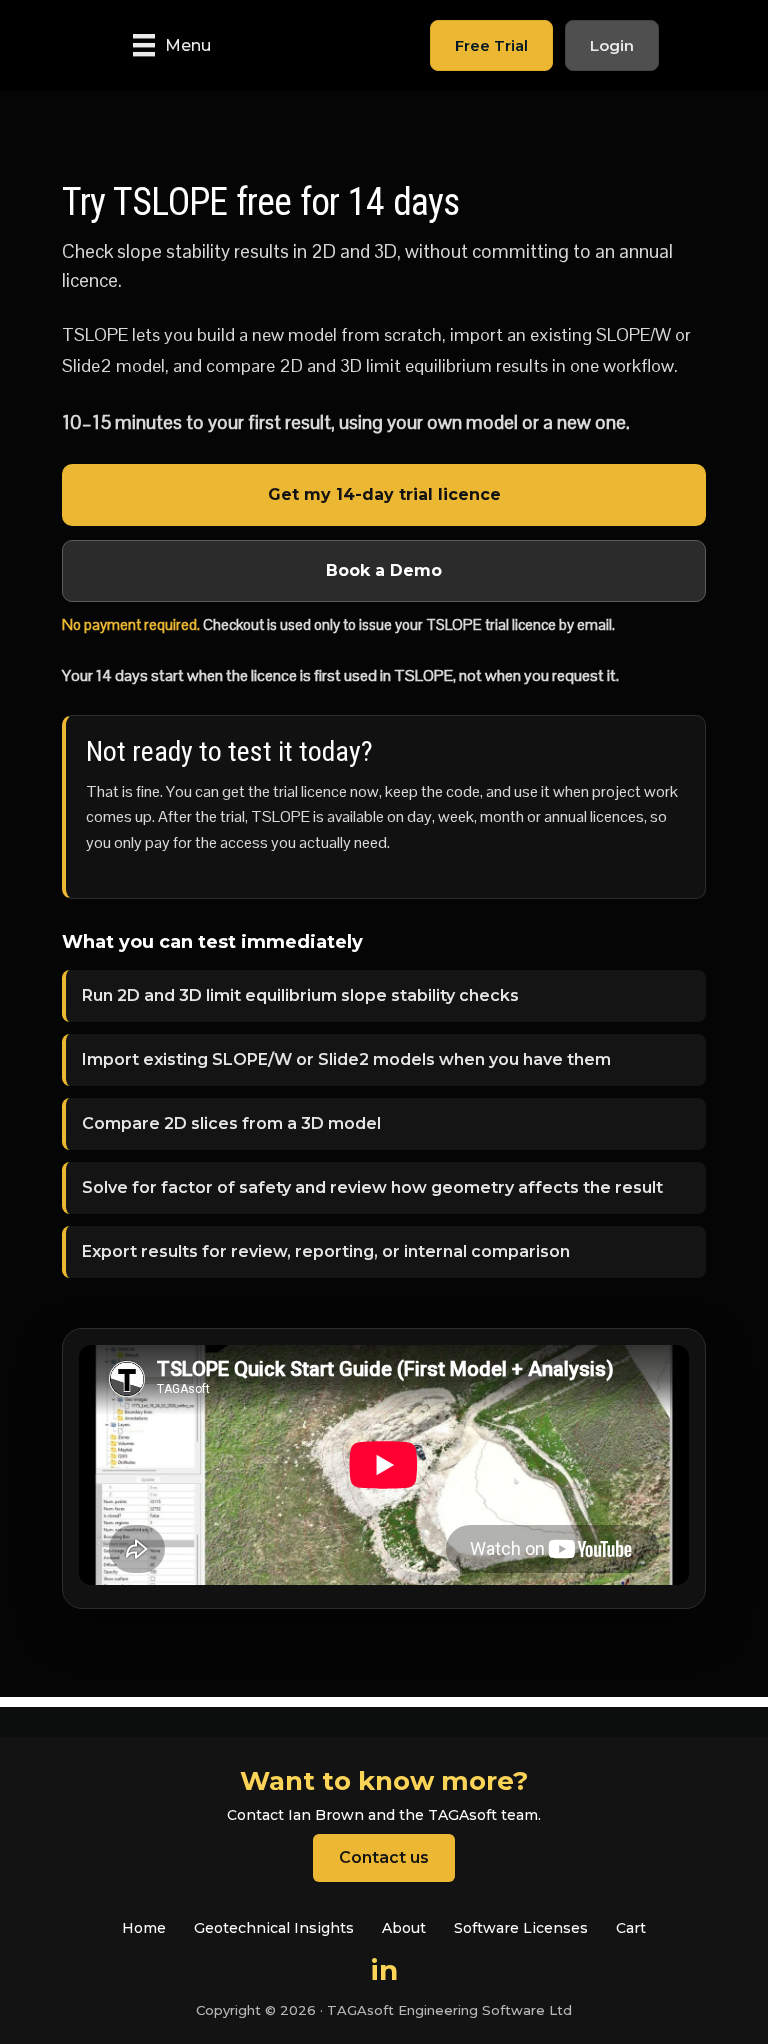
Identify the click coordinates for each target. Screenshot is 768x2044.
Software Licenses (521, 1928)
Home (144, 1928)
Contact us (384, 1857)
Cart (631, 1928)
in (384, 1970)
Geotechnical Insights (274, 1928)
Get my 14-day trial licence (384, 494)
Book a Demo (384, 570)
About (404, 1928)
